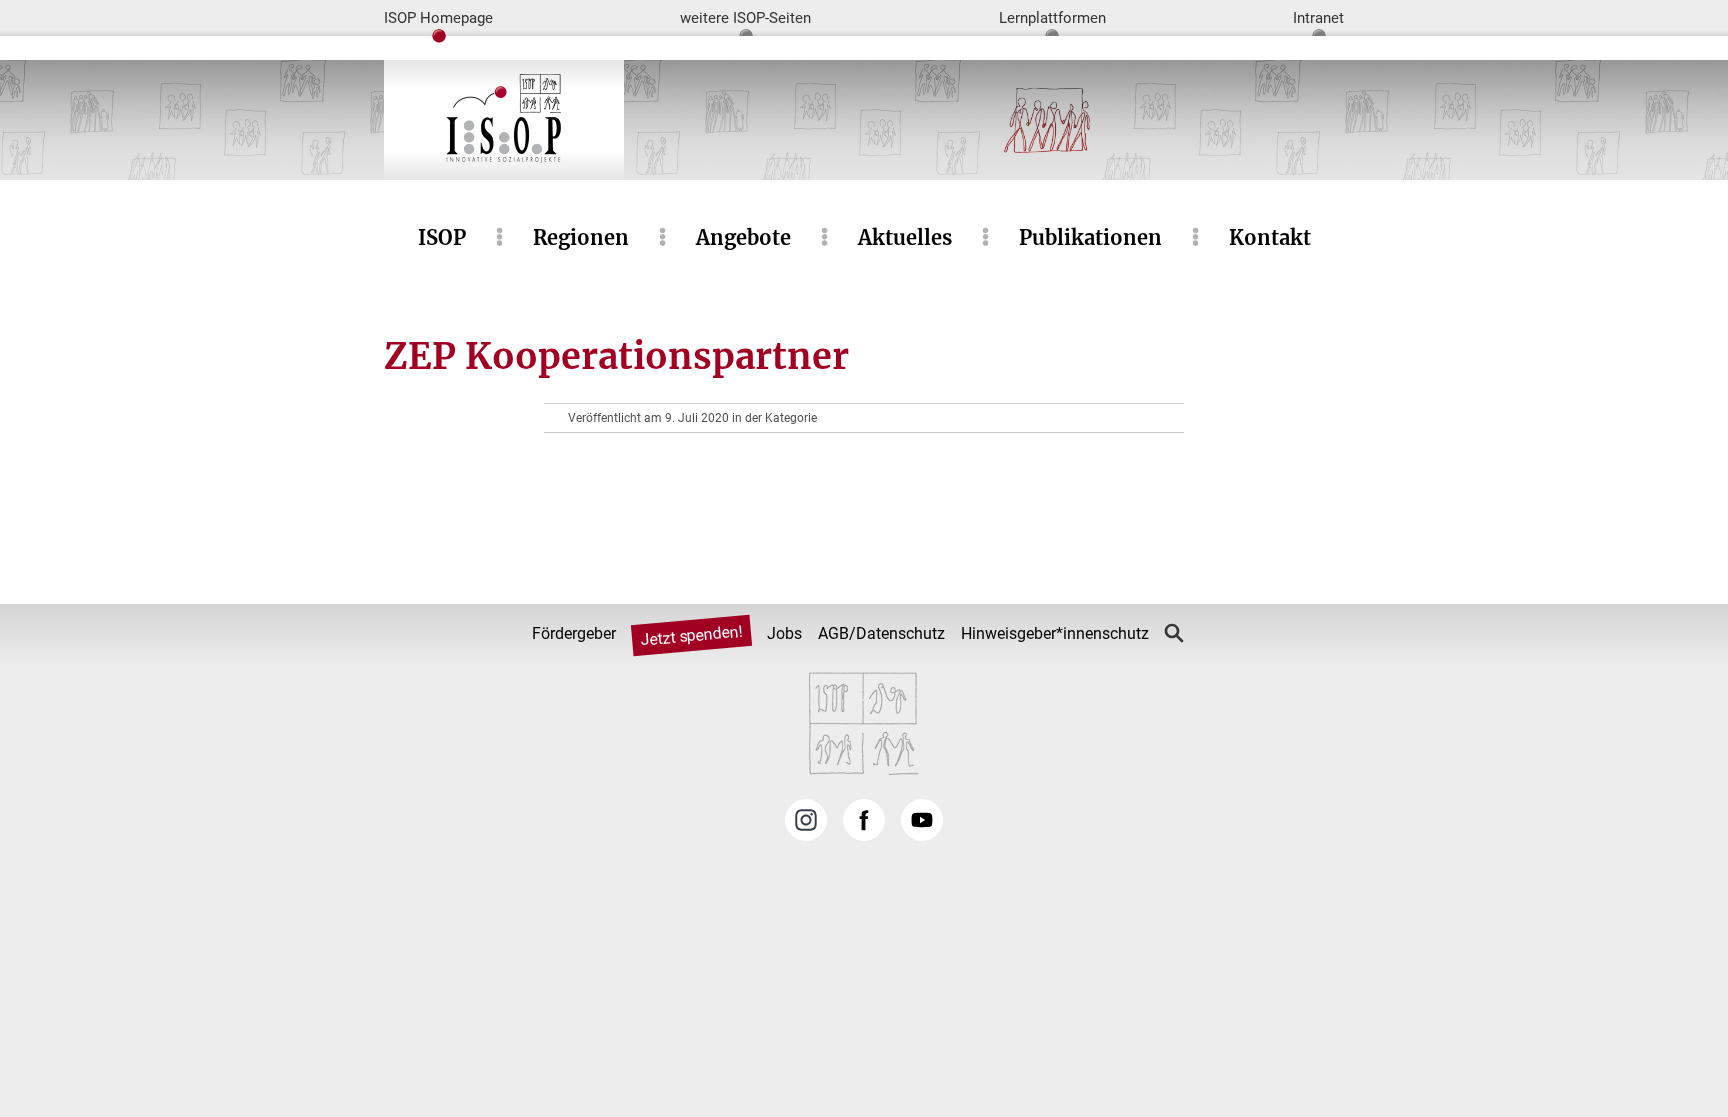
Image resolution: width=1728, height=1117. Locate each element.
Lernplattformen (1052, 18)
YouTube (922, 820)
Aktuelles (905, 237)
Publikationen (1090, 237)
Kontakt (1270, 237)
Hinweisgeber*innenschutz (1055, 633)
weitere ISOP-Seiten (745, 18)
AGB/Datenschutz (881, 633)
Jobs (784, 633)
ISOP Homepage (438, 18)
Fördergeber (574, 633)
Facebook (864, 820)
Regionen (581, 237)
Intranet (1318, 18)
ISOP (442, 237)
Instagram (806, 820)
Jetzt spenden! (691, 636)
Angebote (743, 237)
